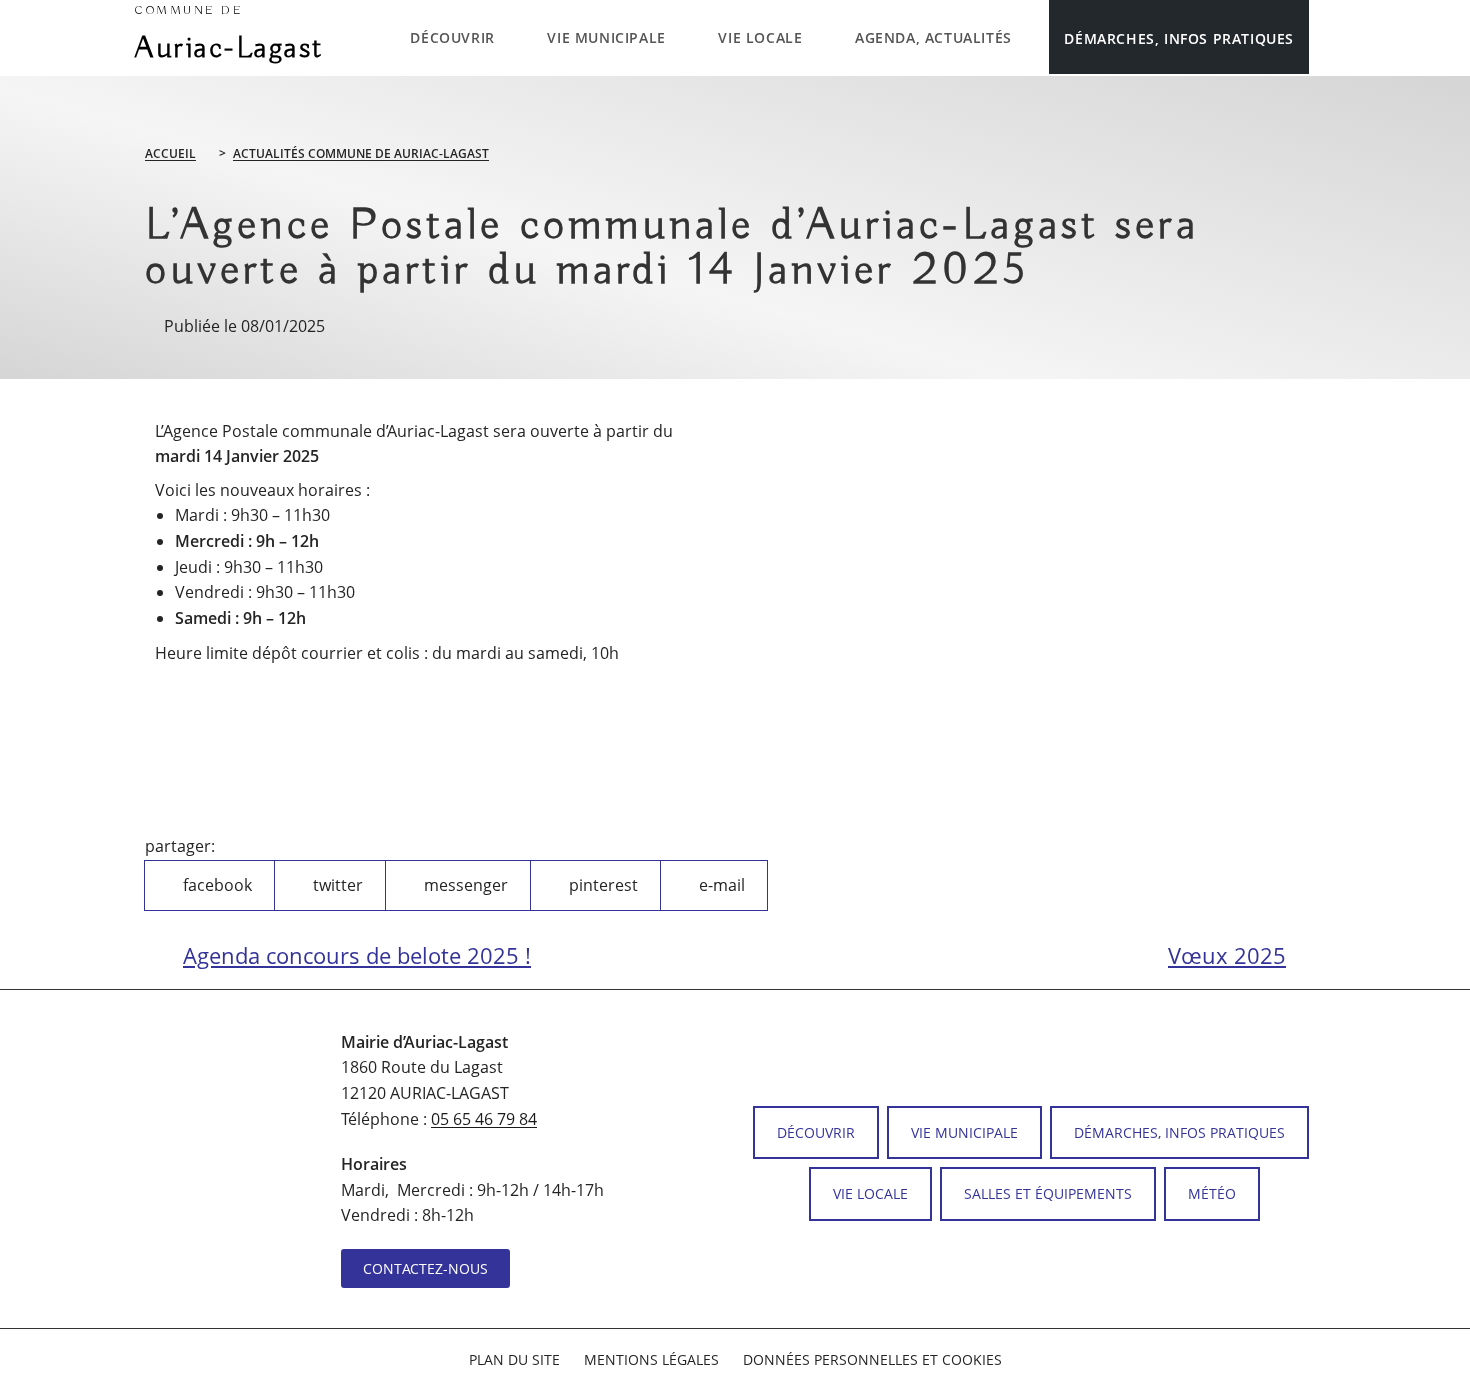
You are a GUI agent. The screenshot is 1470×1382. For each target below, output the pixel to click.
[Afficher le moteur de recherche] (1329, 37)
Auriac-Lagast (229, 35)
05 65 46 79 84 (484, 1119)
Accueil (170, 153)
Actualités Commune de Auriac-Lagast (361, 153)
